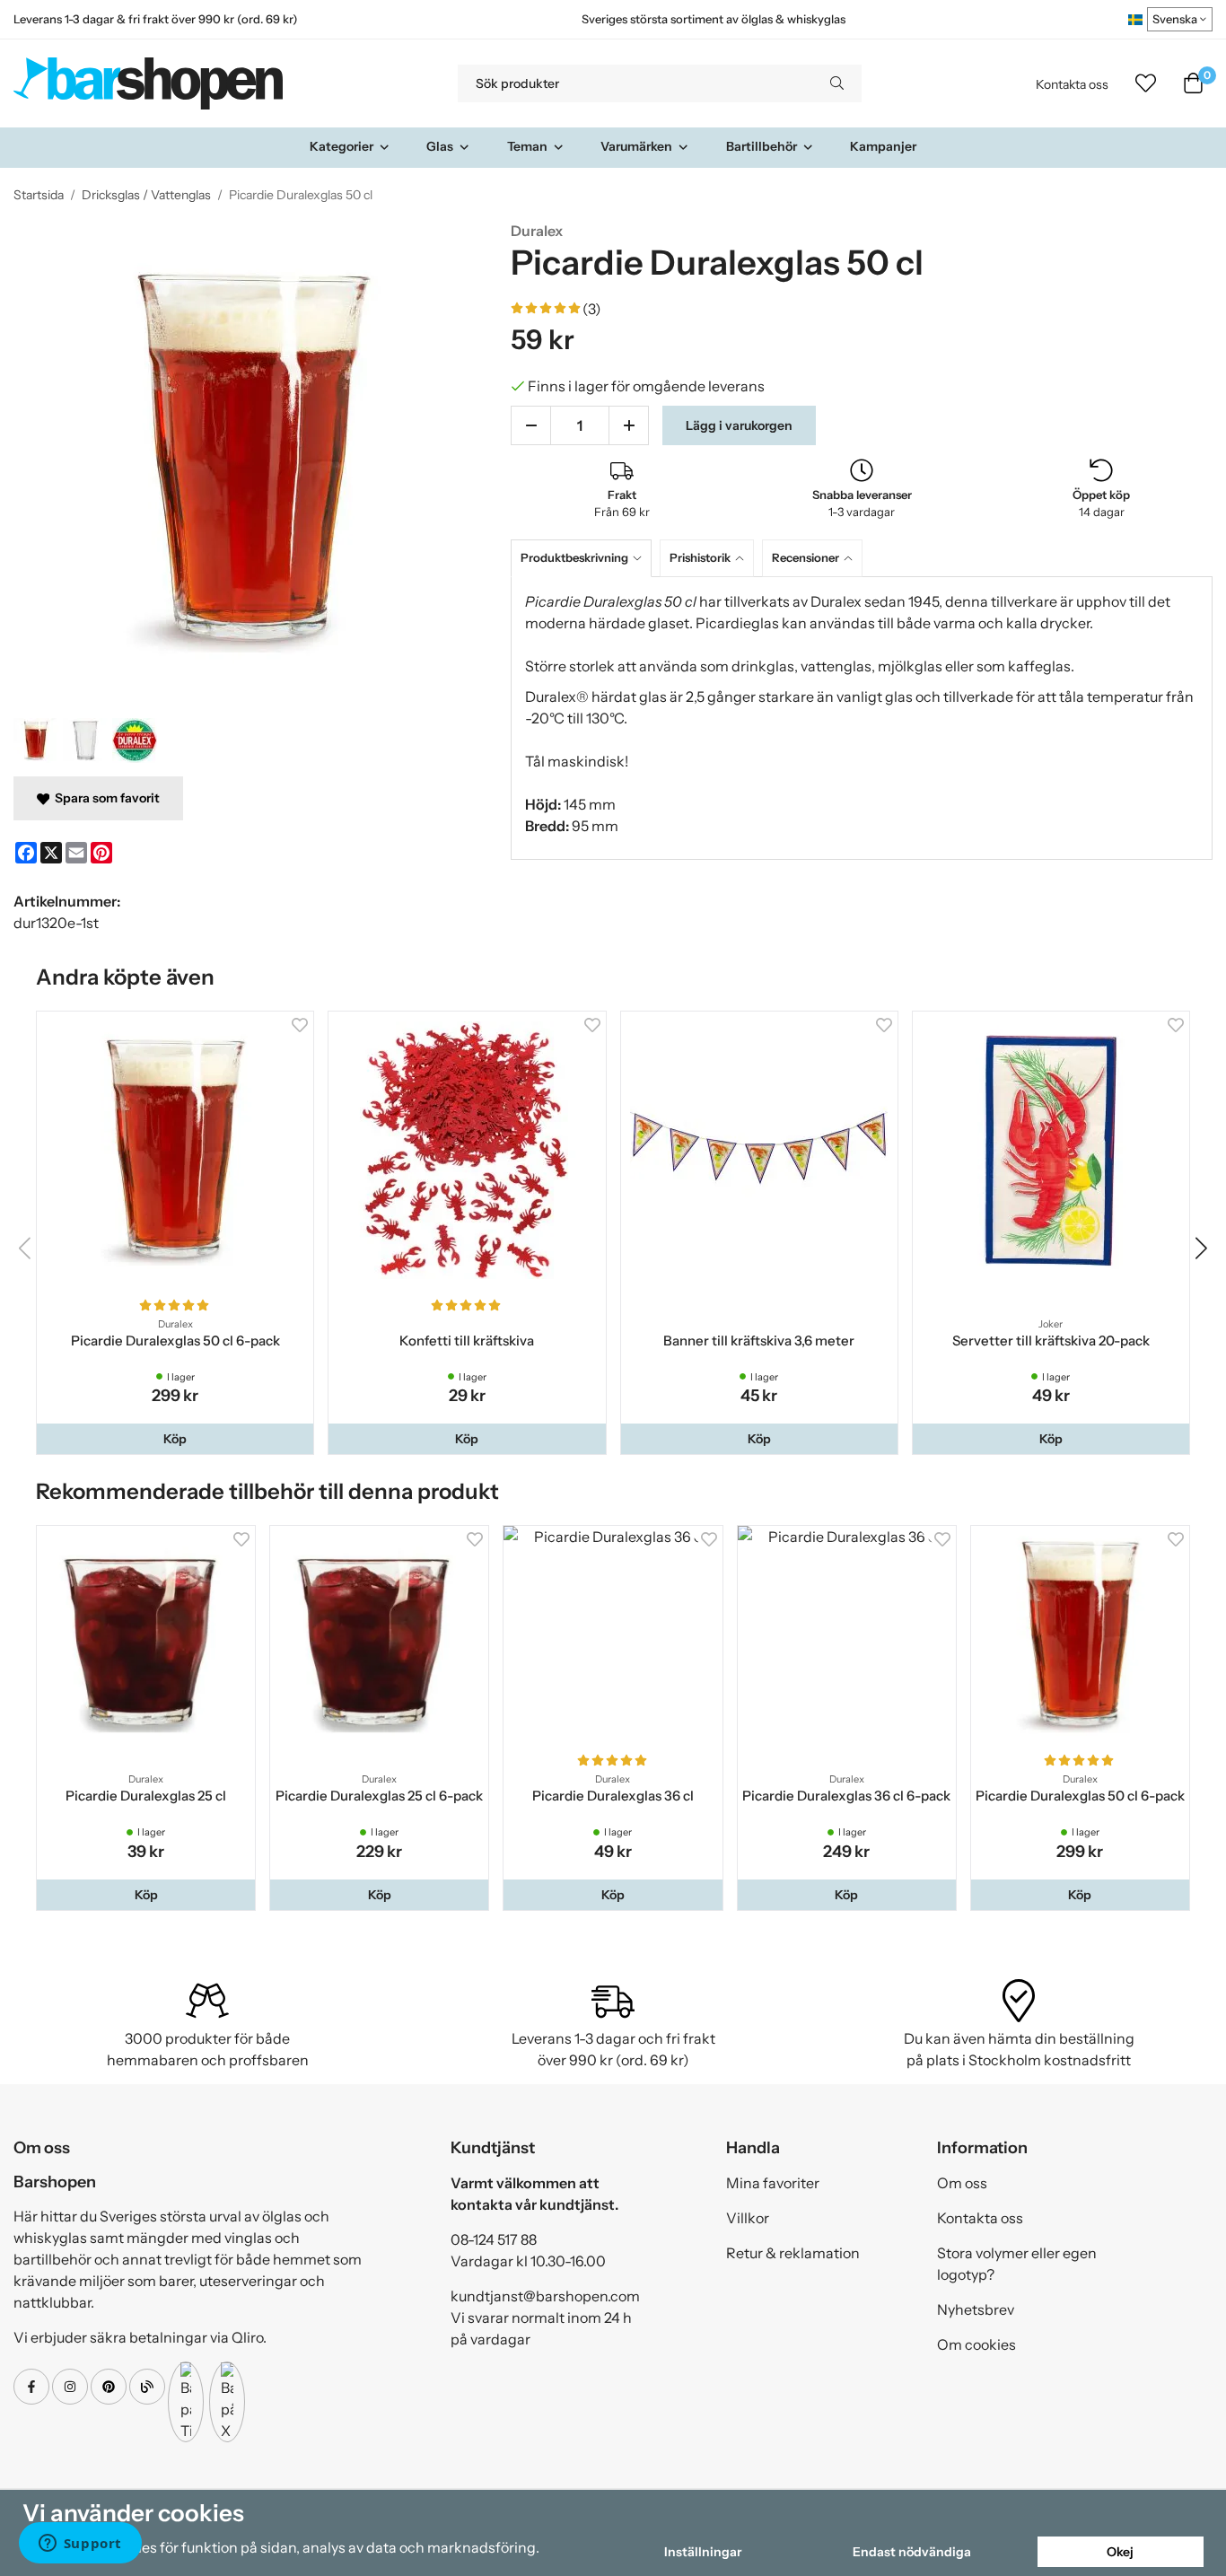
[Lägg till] (629, 425)
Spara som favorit (105, 798)
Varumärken (636, 146)
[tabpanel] (862, 718)
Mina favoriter (773, 2183)
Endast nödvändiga (912, 2552)
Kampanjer (883, 146)
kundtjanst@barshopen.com (545, 2296)
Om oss (962, 2183)
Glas (440, 146)
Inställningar (703, 2552)
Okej (1120, 2552)
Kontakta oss (1072, 84)
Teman (527, 146)
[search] (837, 83)
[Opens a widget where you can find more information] (80, 2545)
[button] (175, 1439)
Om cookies (976, 2344)
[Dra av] (531, 425)
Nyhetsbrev (976, 2309)
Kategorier (342, 146)
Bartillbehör (762, 146)
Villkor (748, 2218)
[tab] (585, 558)
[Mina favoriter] (1146, 83)
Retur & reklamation (793, 2253)
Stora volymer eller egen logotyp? (1017, 2264)
